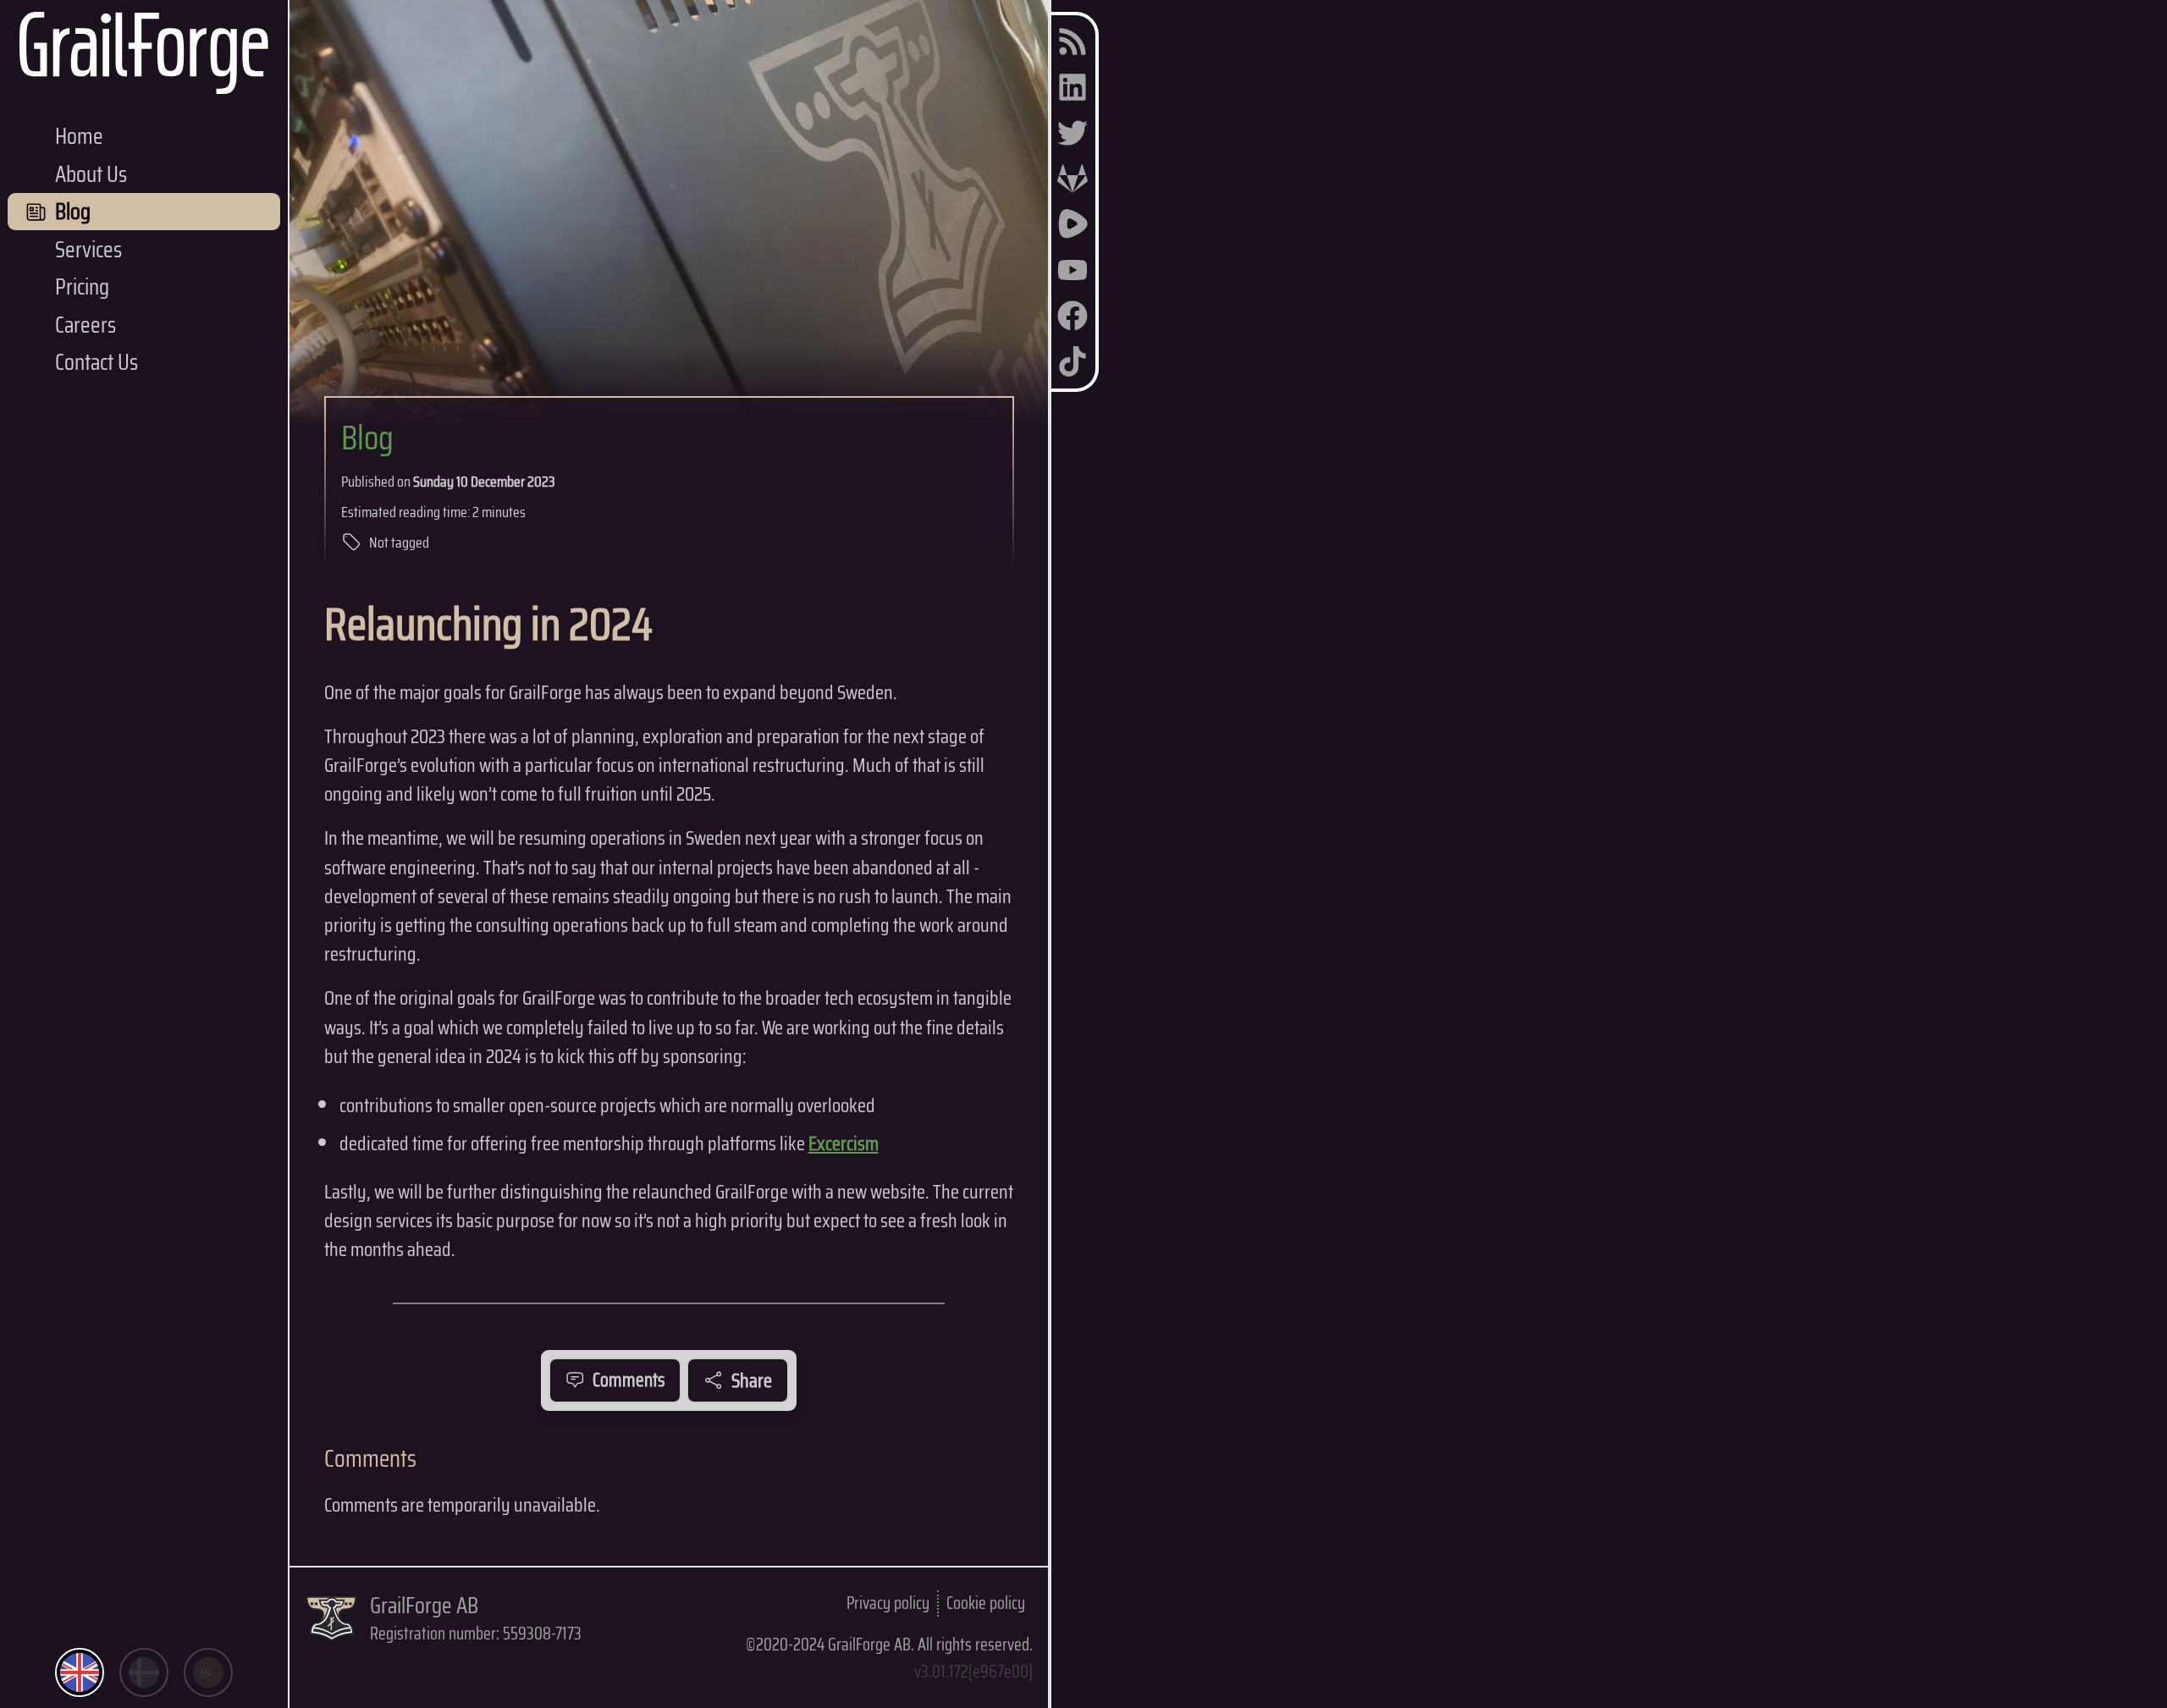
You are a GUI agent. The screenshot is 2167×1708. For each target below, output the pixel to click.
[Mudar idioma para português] (208, 1672)
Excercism (844, 1143)
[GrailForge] (144, 53)
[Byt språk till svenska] (144, 1672)
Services (88, 249)
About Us (91, 174)
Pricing (82, 287)
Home (79, 136)
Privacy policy (888, 1603)
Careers (85, 325)
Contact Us (96, 362)
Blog (367, 438)
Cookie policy (986, 1603)
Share (752, 1380)
